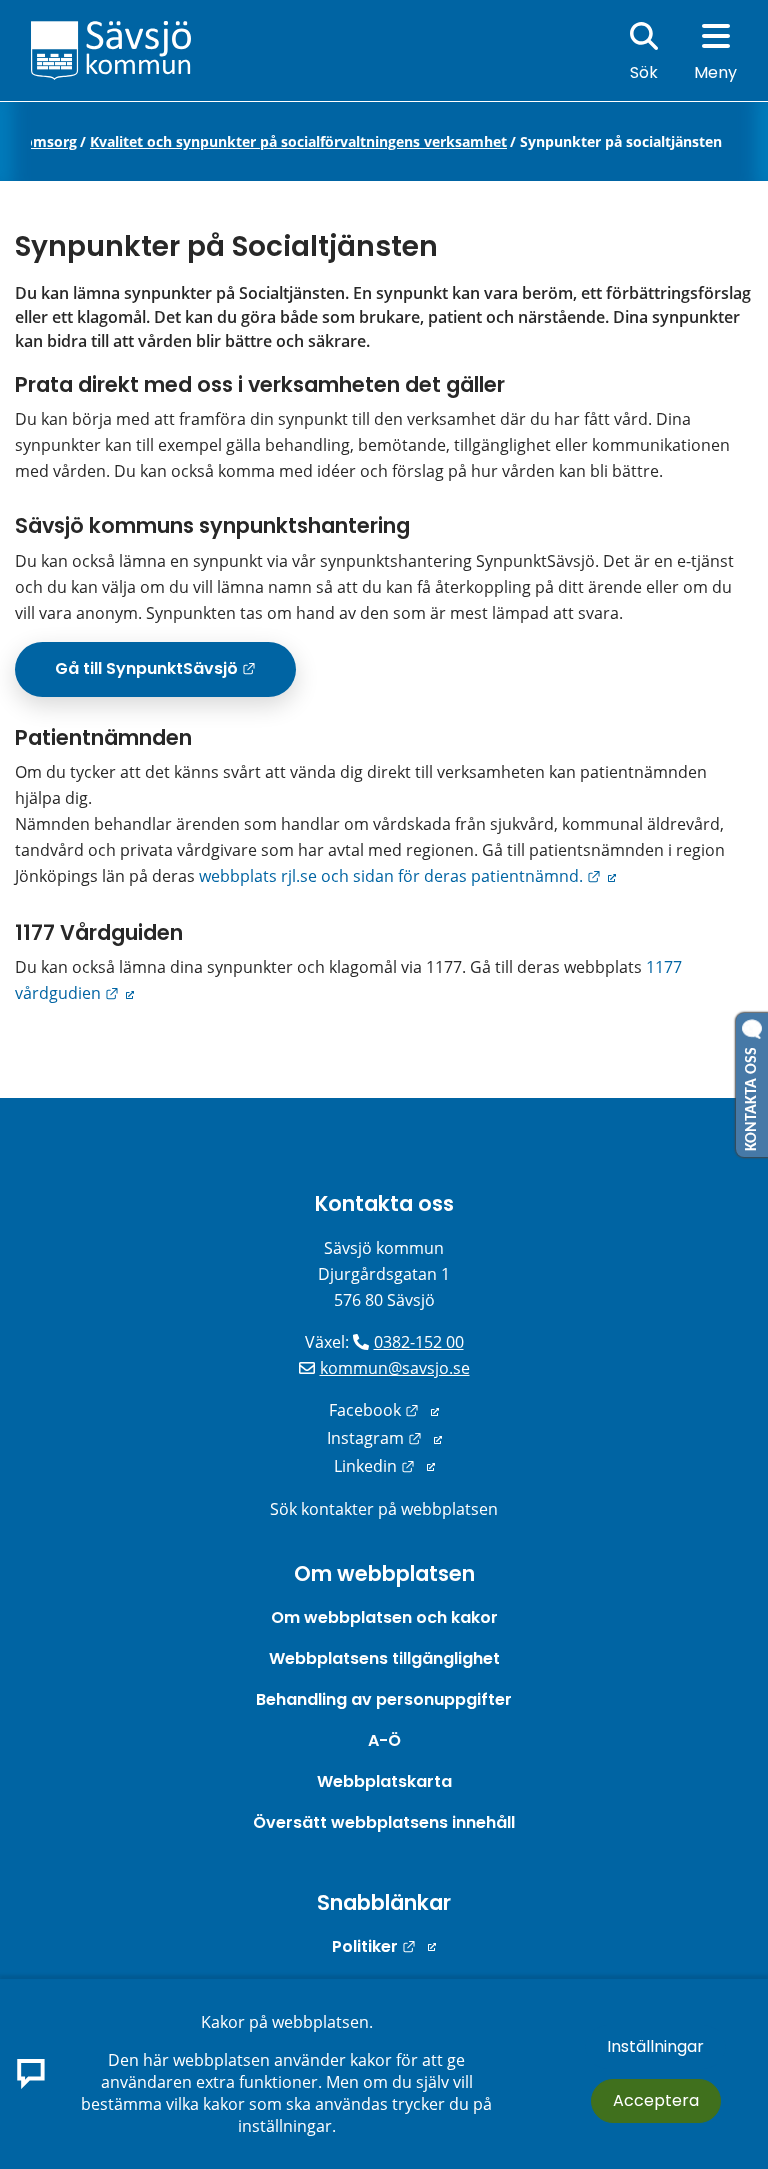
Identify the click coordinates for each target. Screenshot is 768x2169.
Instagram (384, 1438)
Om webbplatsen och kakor (384, 1617)
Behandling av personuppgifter (384, 1699)
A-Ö (384, 1740)
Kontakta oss (384, 1203)
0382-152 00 (419, 1342)
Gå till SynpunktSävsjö (175, 676)
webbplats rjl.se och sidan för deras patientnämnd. (407, 876)
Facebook (384, 1410)
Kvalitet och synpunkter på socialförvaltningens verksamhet (298, 142)
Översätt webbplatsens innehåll (384, 1822)
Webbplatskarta (384, 1781)
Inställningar (655, 2046)
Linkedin (384, 1466)
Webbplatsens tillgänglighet (384, 1658)
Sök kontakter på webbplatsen (384, 1509)
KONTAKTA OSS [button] (752, 1095)
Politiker (384, 1946)
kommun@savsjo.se (395, 1368)
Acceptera (656, 2100)
